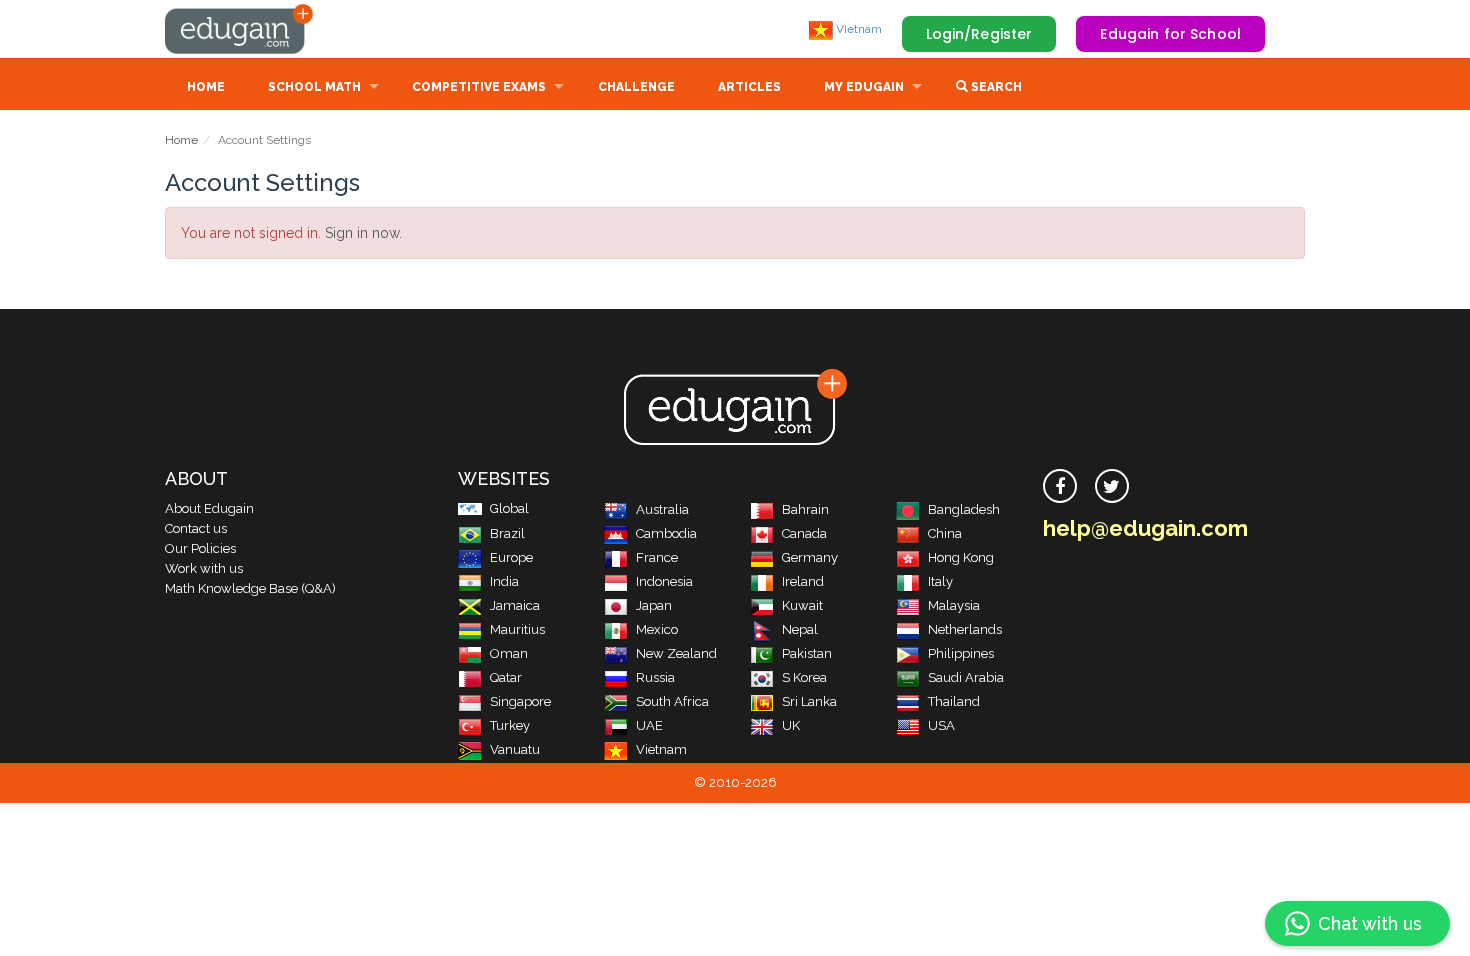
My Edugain (864, 87)
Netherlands (965, 629)
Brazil (507, 533)
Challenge (636, 87)
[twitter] (1112, 486)
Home (206, 87)
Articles (749, 87)
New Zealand (676, 653)
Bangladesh (964, 509)
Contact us (196, 528)
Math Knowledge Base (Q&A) (250, 588)
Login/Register (979, 34)
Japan (654, 605)
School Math (314, 87)
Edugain (240, 29)
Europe (511, 557)
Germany (810, 557)
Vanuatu (515, 749)
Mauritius (517, 629)
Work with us (204, 568)
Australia (662, 509)
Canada (804, 533)
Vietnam (857, 29)
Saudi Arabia (966, 677)
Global (509, 508)
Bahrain (805, 509)
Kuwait (802, 605)
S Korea (804, 677)
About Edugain (209, 508)
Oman (509, 653)
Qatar (506, 677)
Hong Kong (961, 557)
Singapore (520, 701)
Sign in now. (363, 233)
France (657, 557)
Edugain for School (1170, 34)
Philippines (961, 653)
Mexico (657, 629)
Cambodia (666, 533)
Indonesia (664, 581)
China (945, 533)
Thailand (954, 701)
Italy (940, 581)
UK (791, 725)
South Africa (672, 701)
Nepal (800, 629)
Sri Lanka (809, 701)
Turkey (510, 725)
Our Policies (200, 548)
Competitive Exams (479, 87)
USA (941, 725)
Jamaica (515, 605)
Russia (655, 677)
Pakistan (807, 653)
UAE (649, 725)
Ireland (803, 581)
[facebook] (1060, 486)
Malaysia (954, 605)
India (504, 581)
